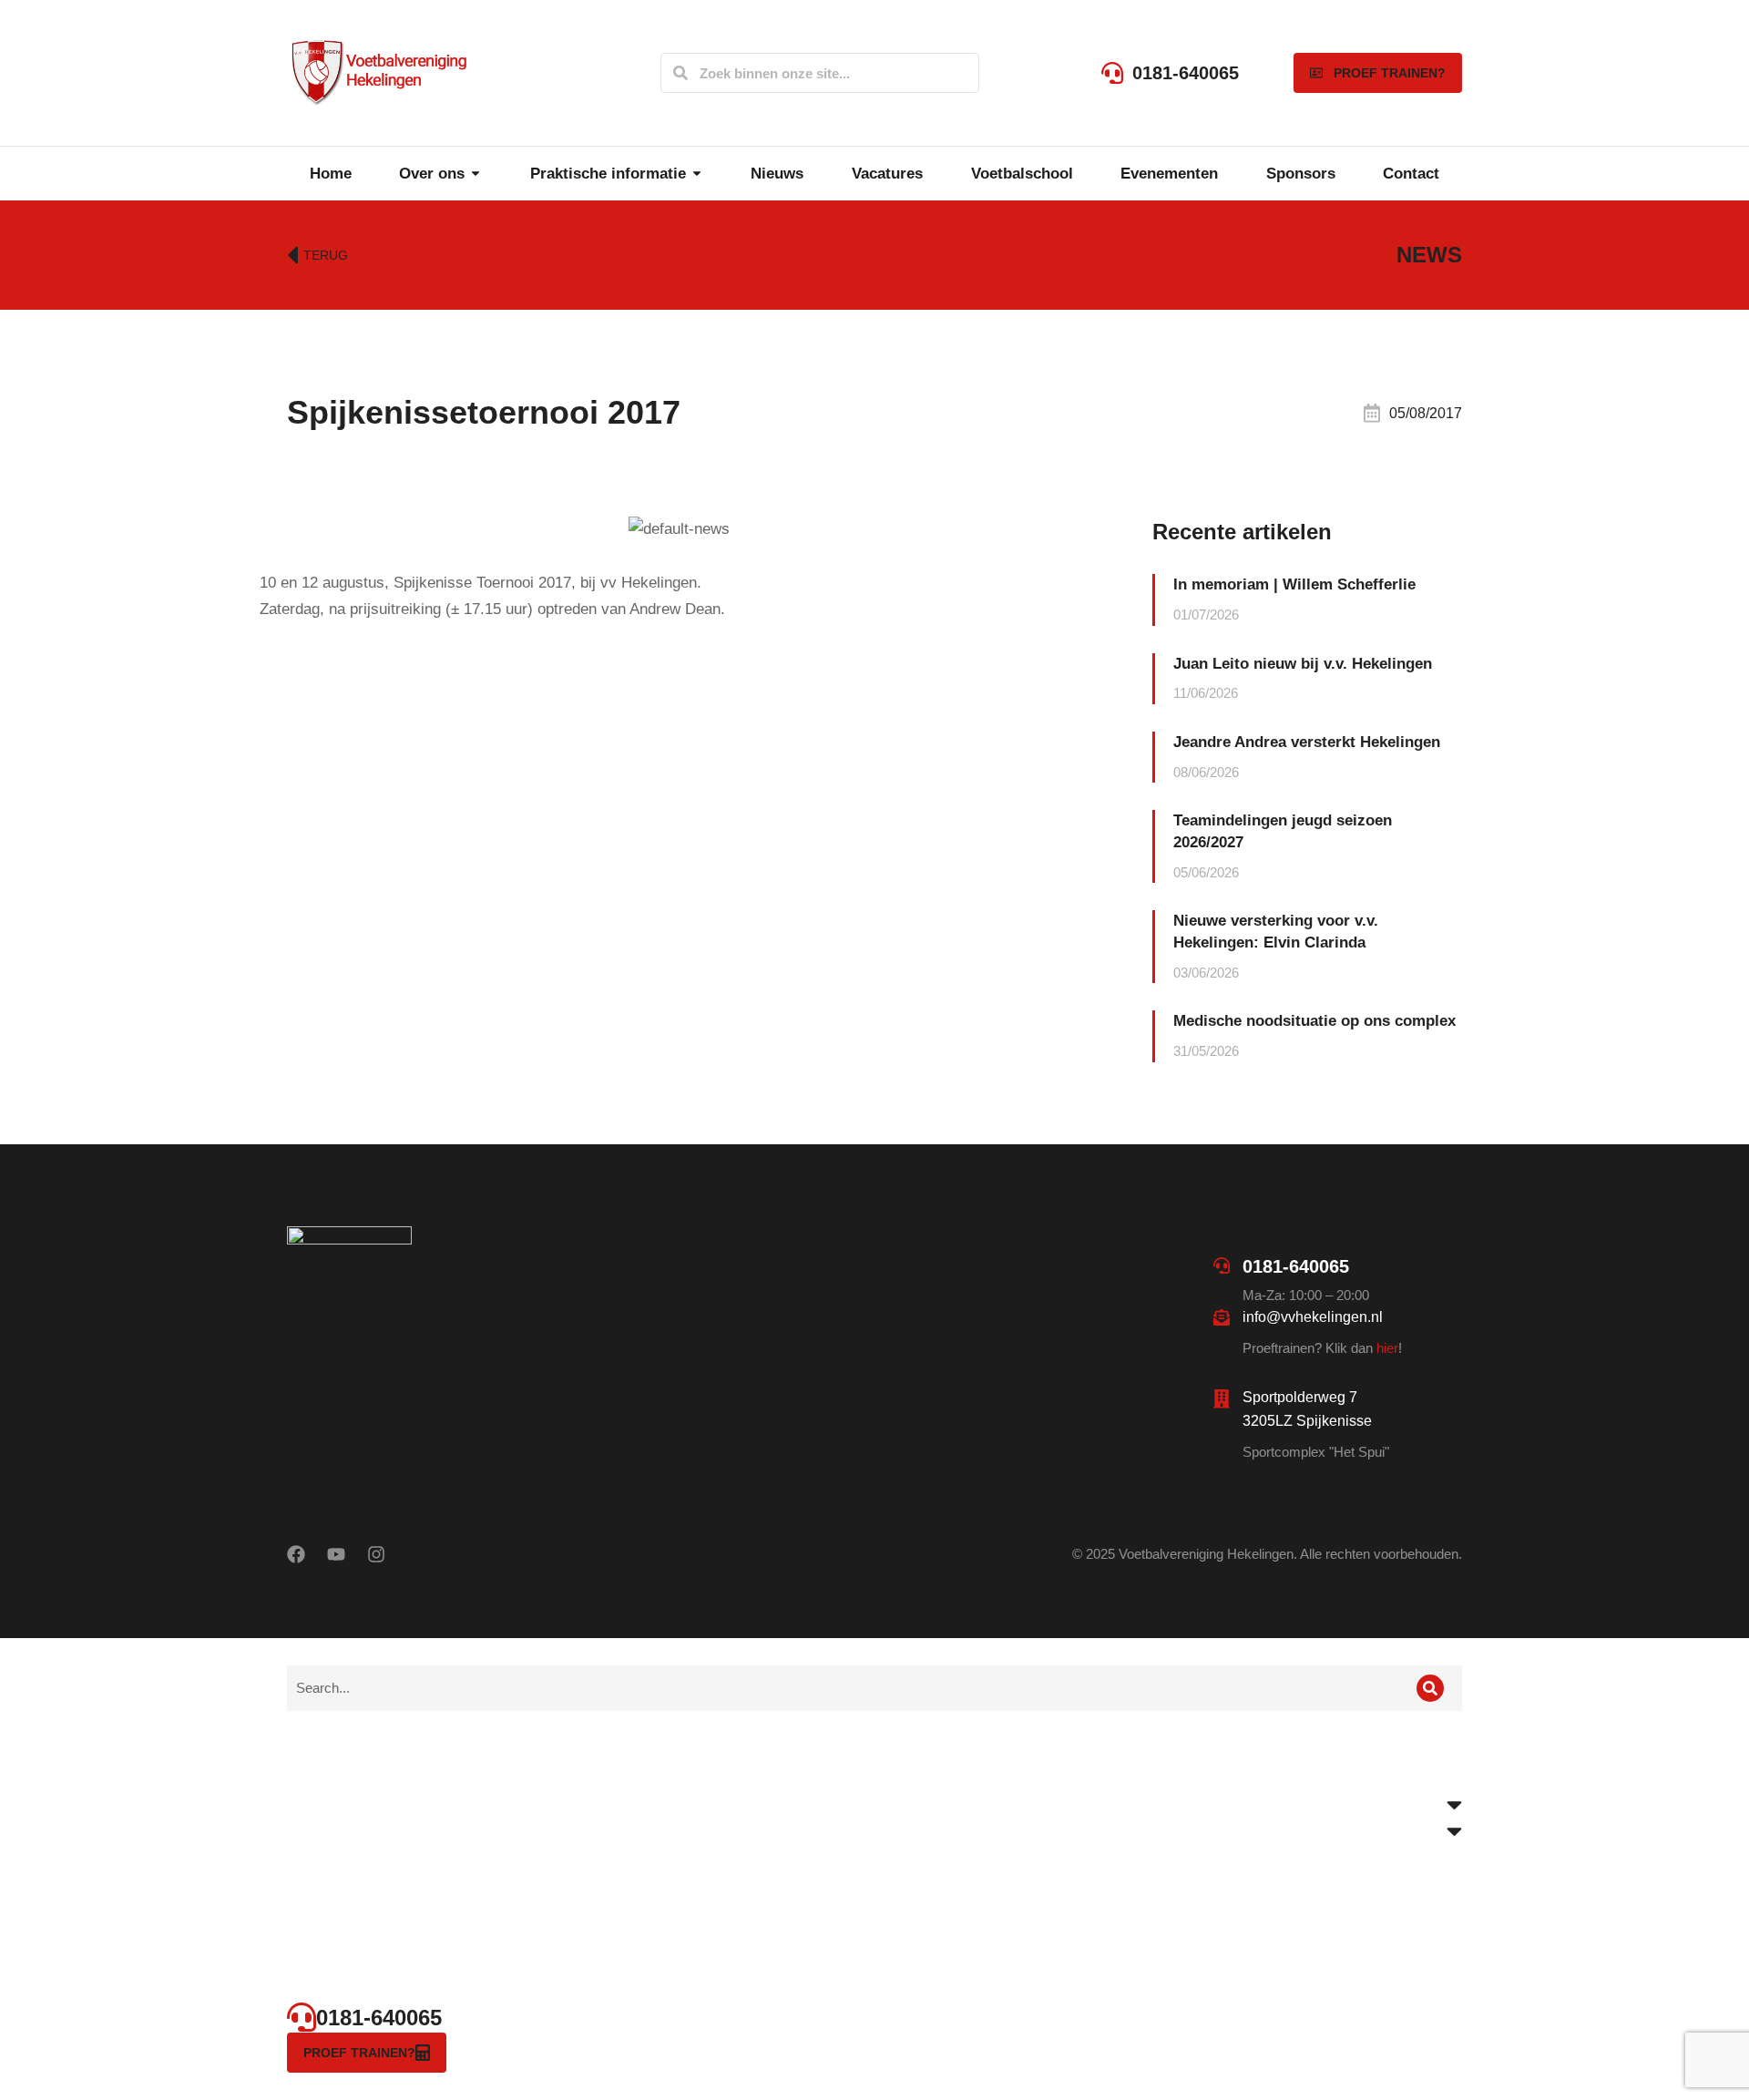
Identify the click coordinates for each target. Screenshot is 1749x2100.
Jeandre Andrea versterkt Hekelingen (1307, 742)
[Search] (680, 73)
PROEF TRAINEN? (1390, 73)
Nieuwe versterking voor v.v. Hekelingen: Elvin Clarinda (1276, 932)
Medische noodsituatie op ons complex (1314, 1021)
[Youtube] (336, 1554)
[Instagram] (376, 1554)
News (1429, 255)
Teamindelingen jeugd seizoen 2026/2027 (1283, 831)
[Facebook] (296, 1554)
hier (1387, 1348)
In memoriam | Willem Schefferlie (1294, 584)
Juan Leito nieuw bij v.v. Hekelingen (1303, 664)
